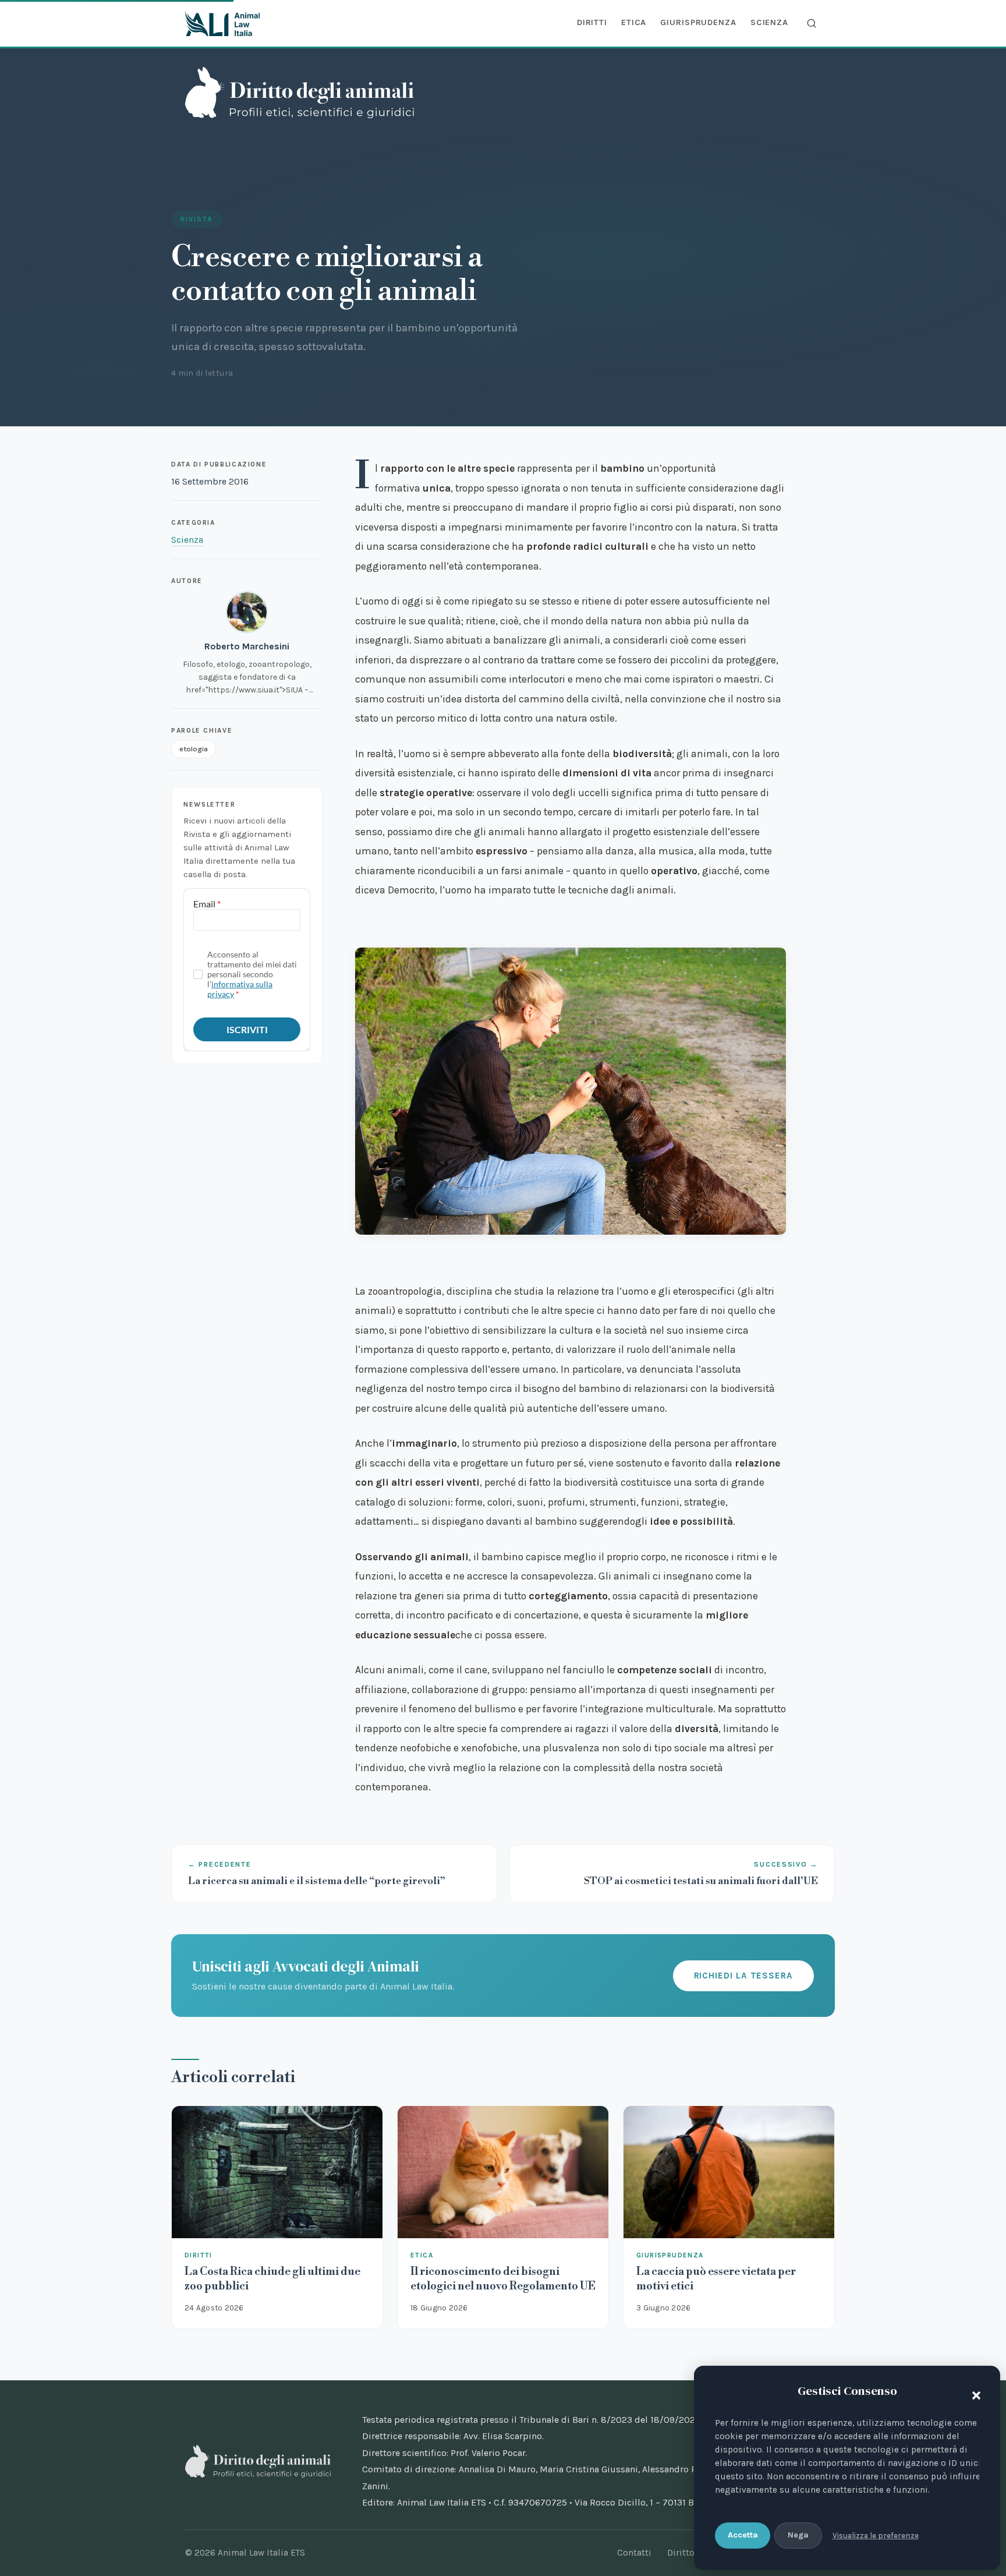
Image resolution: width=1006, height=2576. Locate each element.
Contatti (634, 2553)
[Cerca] (812, 23)
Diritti (592, 22)
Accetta (743, 2535)
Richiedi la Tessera (743, 1976)
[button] (973, 2393)
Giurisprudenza (698, 22)
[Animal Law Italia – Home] (222, 23)
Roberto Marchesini (247, 646)
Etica (634, 22)
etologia (194, 749)
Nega (798, 2535)
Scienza (769, 22)
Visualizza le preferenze (876, 2536)
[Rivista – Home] (300, 93)
